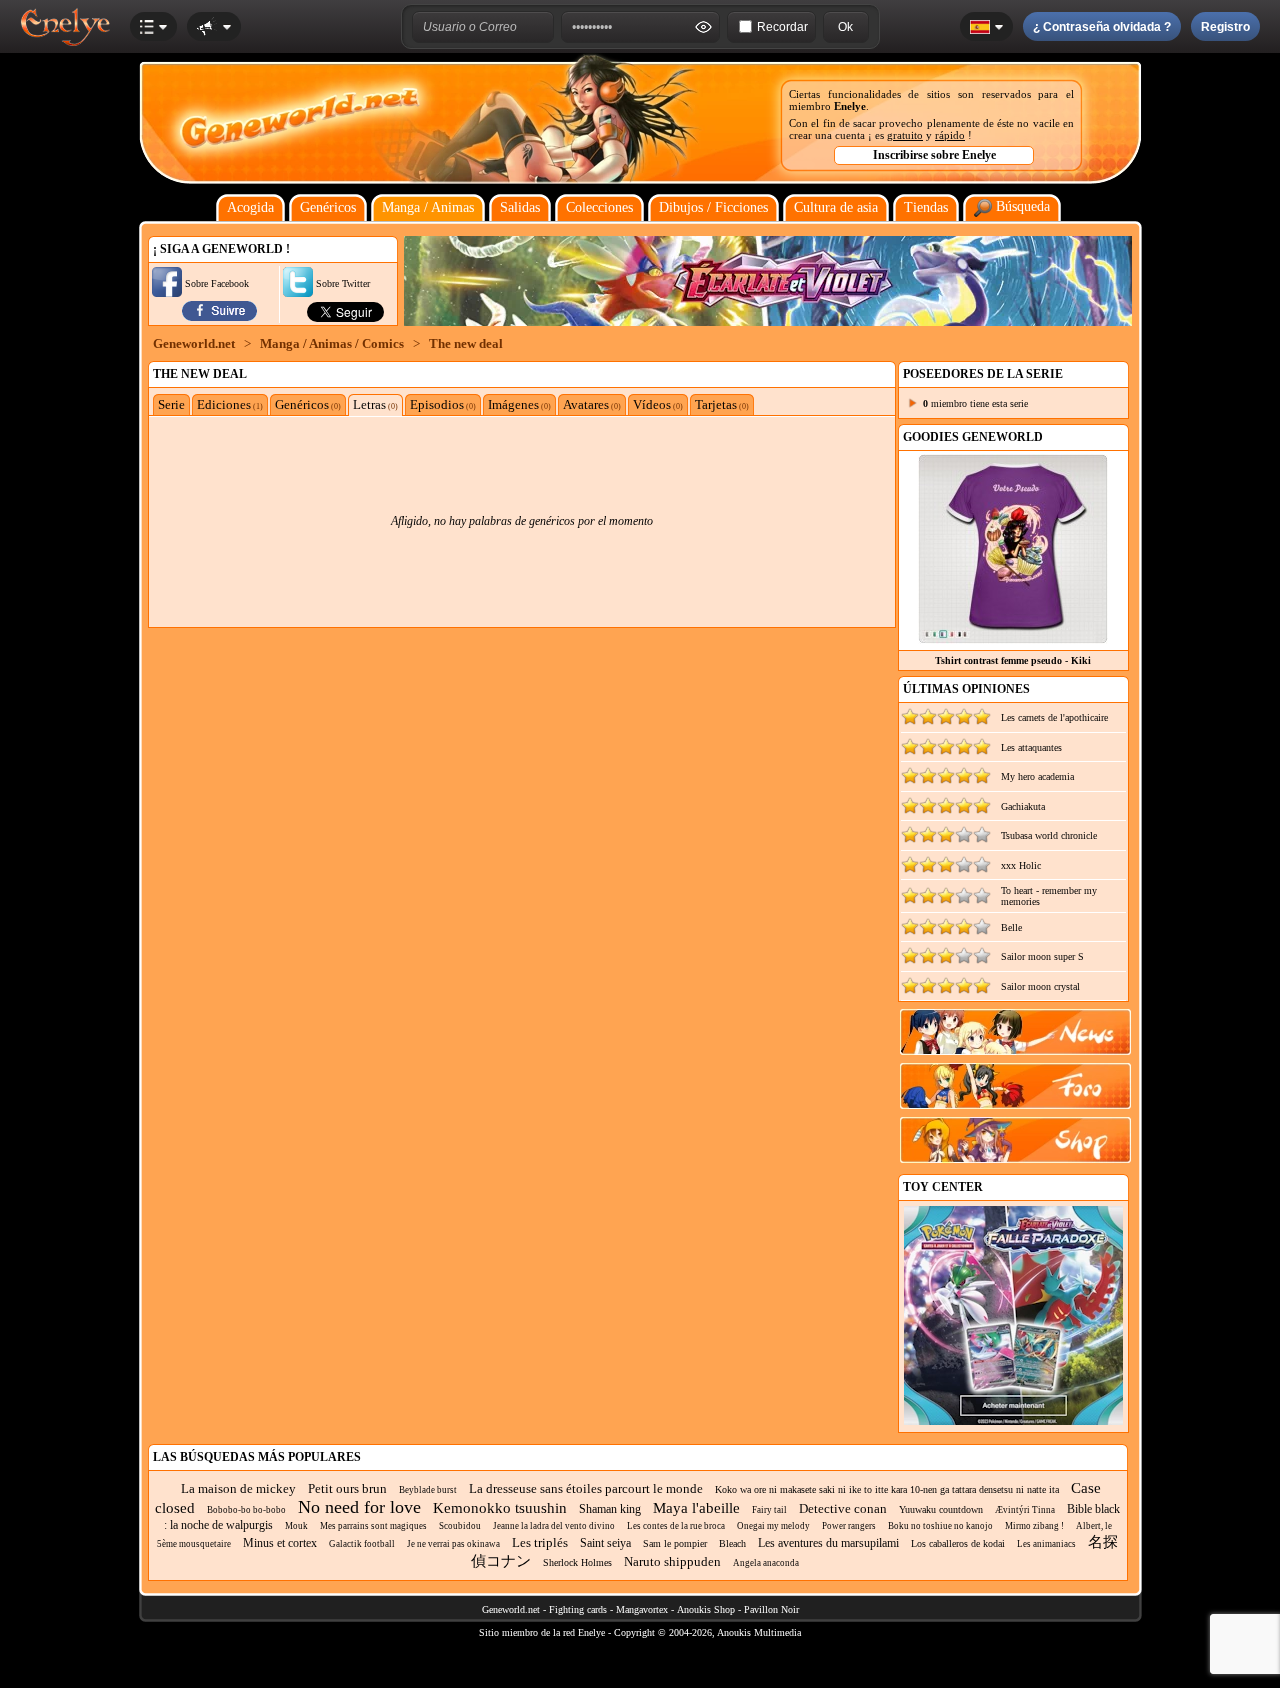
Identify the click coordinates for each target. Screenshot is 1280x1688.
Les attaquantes (1031, 747)
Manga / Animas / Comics (332, 343)
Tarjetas (722, 404)
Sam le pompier (675, 1543)
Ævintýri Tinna (1025, 1510)
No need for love (359, 1507)
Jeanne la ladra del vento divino (554, 1526)
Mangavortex (642, 1609)
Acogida (250, 207)
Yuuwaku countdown (941, 1509)
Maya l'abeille (696, 1508)
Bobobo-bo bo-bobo (246, 1510)
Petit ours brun (347, 1488)
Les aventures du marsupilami (828, 1543)
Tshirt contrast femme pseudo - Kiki (1013, 660)
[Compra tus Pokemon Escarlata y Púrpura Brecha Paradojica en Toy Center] (1013, 1421)
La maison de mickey (238, 1488)
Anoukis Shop (706, 1609)
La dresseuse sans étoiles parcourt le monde (586, 1488)
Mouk (296, 1526)
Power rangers (849, 1526)
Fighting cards (578, 1609)
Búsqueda (1021, 206)
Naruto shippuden (672, 1561)
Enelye (850, 106)
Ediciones (230, 404)
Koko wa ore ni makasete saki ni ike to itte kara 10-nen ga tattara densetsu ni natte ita (887, 1489)
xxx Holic (1021, 865)
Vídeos (658, 404)
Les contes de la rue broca (676, 1526)
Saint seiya (605, 1543)
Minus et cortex (280, 1543)
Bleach (732, 1543)
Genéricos (328, 207)
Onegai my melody (773, 1526)
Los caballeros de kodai (958, 1543)
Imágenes (519, 404)
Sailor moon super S (1042, 956)
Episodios (443, 404)
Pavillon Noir (771, 1609)
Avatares (592, 404)
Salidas (520, 207)
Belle (1011, 927)
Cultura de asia (836, 207)
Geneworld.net (194, 343)
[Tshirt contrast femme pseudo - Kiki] (1013, 638)
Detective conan (843, 1508)
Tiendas (926, 207)
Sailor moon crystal (1040, 986)
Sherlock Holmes (577, 1562)
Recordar (782, 27)
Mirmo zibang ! (1034, 1526)
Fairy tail (769, 1510)
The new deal (466, 343)
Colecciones (599, 207)
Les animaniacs (1046, 1544)
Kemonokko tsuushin (500, 1508)
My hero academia (1037, 776)
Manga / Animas (428, 207)
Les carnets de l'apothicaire (1054, 717)
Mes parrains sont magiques (373, 1526)
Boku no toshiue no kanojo (940, 1526)
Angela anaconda (766, 1563)
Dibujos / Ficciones (713, 207)
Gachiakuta (1023, 806)
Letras (375, 404)
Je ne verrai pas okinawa (453, 1544)
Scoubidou (460, 1526)
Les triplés (540, 1542)
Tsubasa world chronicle (1049, 835)
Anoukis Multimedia (759, 1632)
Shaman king (610, 1509)
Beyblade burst (428, 1490)
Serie (171, 404)
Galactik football (362, 1544)
